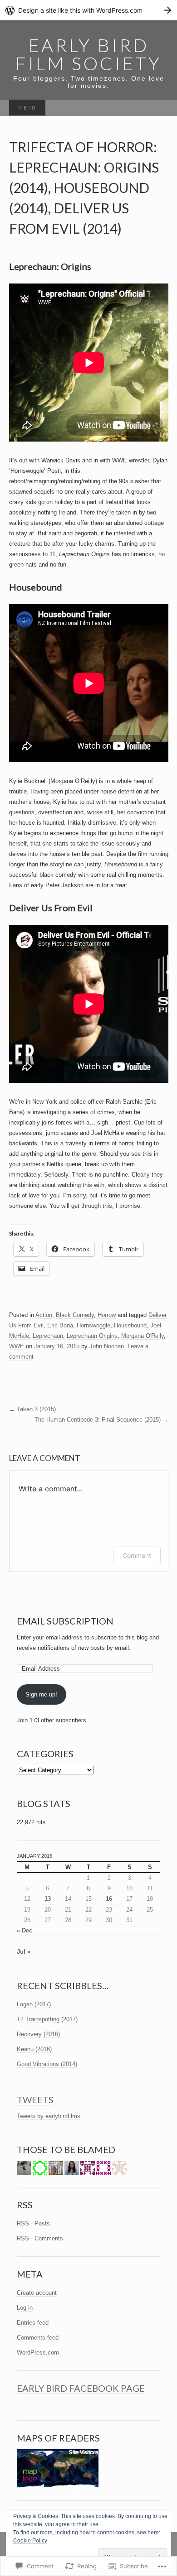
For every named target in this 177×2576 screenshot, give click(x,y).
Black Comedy (75, 1315)
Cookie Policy (30, 2541)
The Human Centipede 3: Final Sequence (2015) (101, 1420)
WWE (17, 1346)
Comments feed (38, 2338)
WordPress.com (38, 2353)
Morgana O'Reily (143, 1336)
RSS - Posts (33, 2223)
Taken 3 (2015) (32, 1409)
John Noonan (107, 1346)
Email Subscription (65, 1621)
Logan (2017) (34, 2004)
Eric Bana (60, 1325)
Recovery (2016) (38, 2034)
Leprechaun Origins (92, 1336)
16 (109, 1899)
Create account (37, 2293)
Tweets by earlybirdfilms (49, 2116)
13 (48, 1899)
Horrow (107, 1315)
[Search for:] (159, 108)
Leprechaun (48, 1336)
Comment (137, 1555)
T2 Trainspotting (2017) (47, 2019)
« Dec (25, 1930)
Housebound (130, 1325)
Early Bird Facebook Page (81, 2388)
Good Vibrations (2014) (47, 2064)
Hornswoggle (93, 1325)
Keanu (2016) (34, 2049)
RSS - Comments (40, 2238)
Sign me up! (41, 1694)
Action (44, 1315)
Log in (25, 2308)
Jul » (24, 1952)
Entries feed (33, 2323)
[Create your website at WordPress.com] (88, 10)
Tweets (35, 2100)
